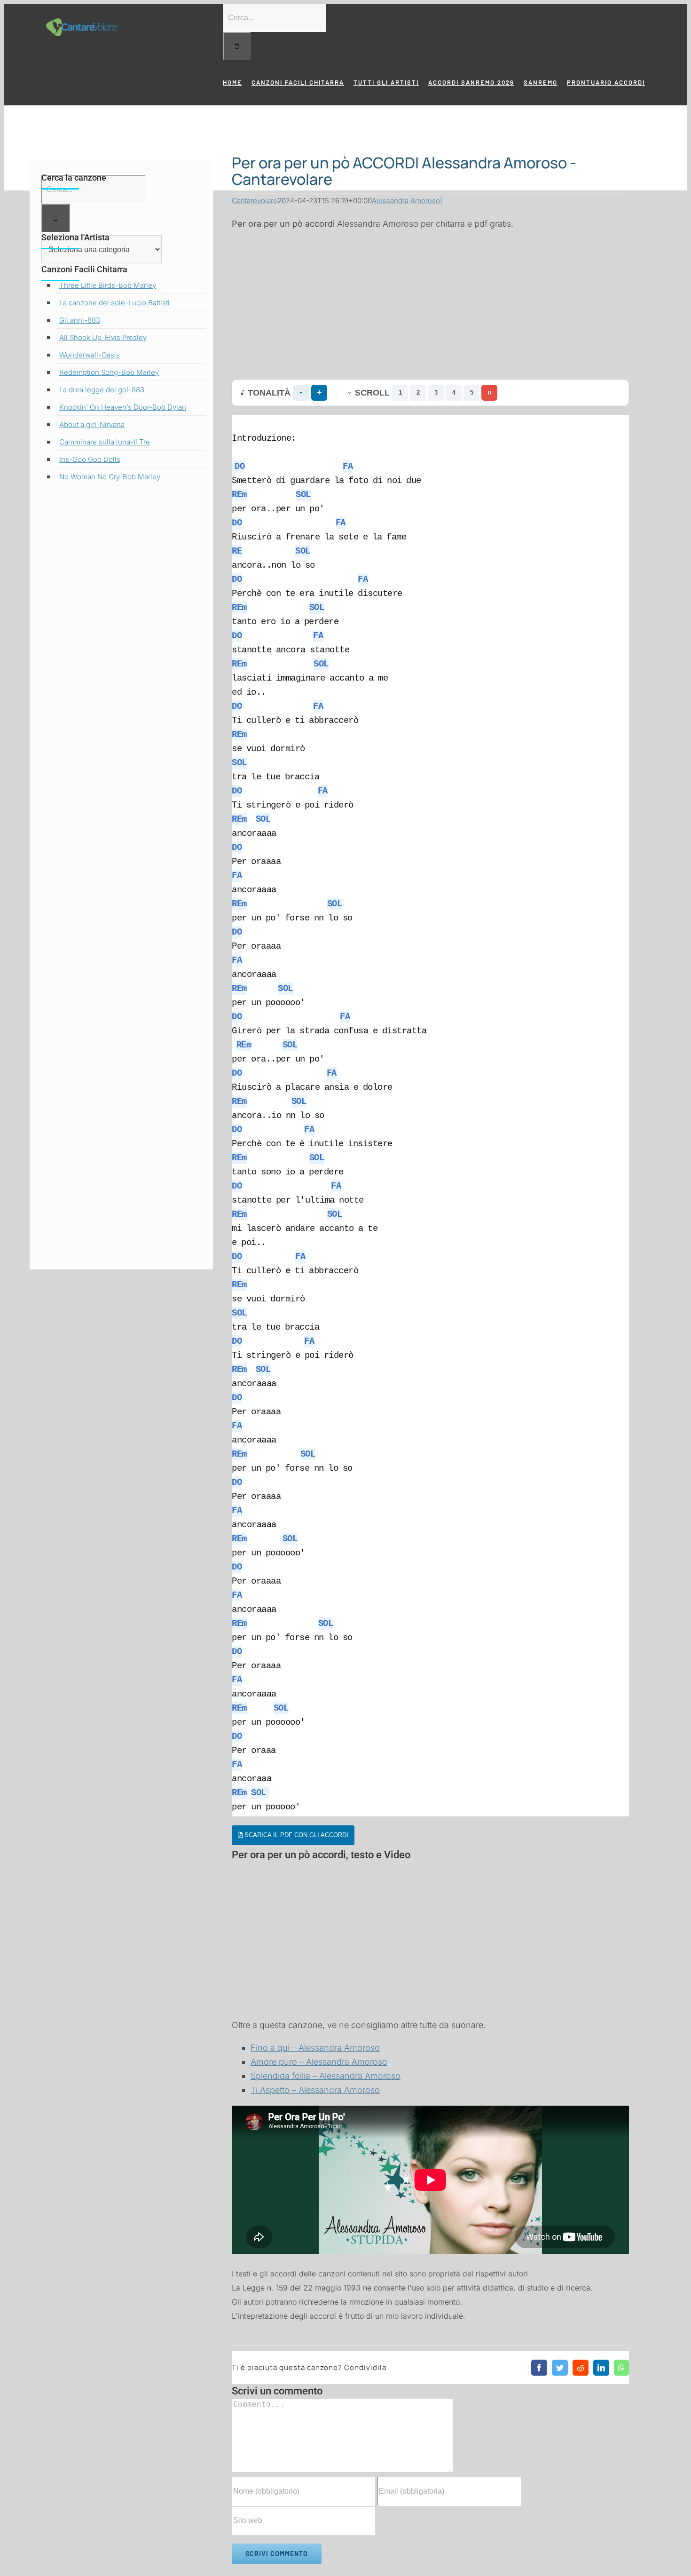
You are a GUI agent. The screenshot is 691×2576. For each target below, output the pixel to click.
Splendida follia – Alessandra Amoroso (326, 2076)
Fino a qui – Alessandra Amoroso (315, 2048)
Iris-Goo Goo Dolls (90, 459)
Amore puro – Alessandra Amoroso (319, 2062)
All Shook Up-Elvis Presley (103, 337)
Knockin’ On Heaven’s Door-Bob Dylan (123, 407)
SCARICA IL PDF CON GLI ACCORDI (295, 1835)
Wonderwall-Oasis (90, 355)
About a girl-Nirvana (92, 424)
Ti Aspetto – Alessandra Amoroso (315, 2090)
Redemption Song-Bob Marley (109, 372)
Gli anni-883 (80, 320)
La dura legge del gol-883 (102, 390)
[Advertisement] (430, 305)
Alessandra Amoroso (406, 201)
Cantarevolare (255, 201)
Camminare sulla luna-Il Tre (105, 442)
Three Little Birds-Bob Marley (108, 285)
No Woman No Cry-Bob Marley (110, 477)
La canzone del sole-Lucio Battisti (114, 303)
